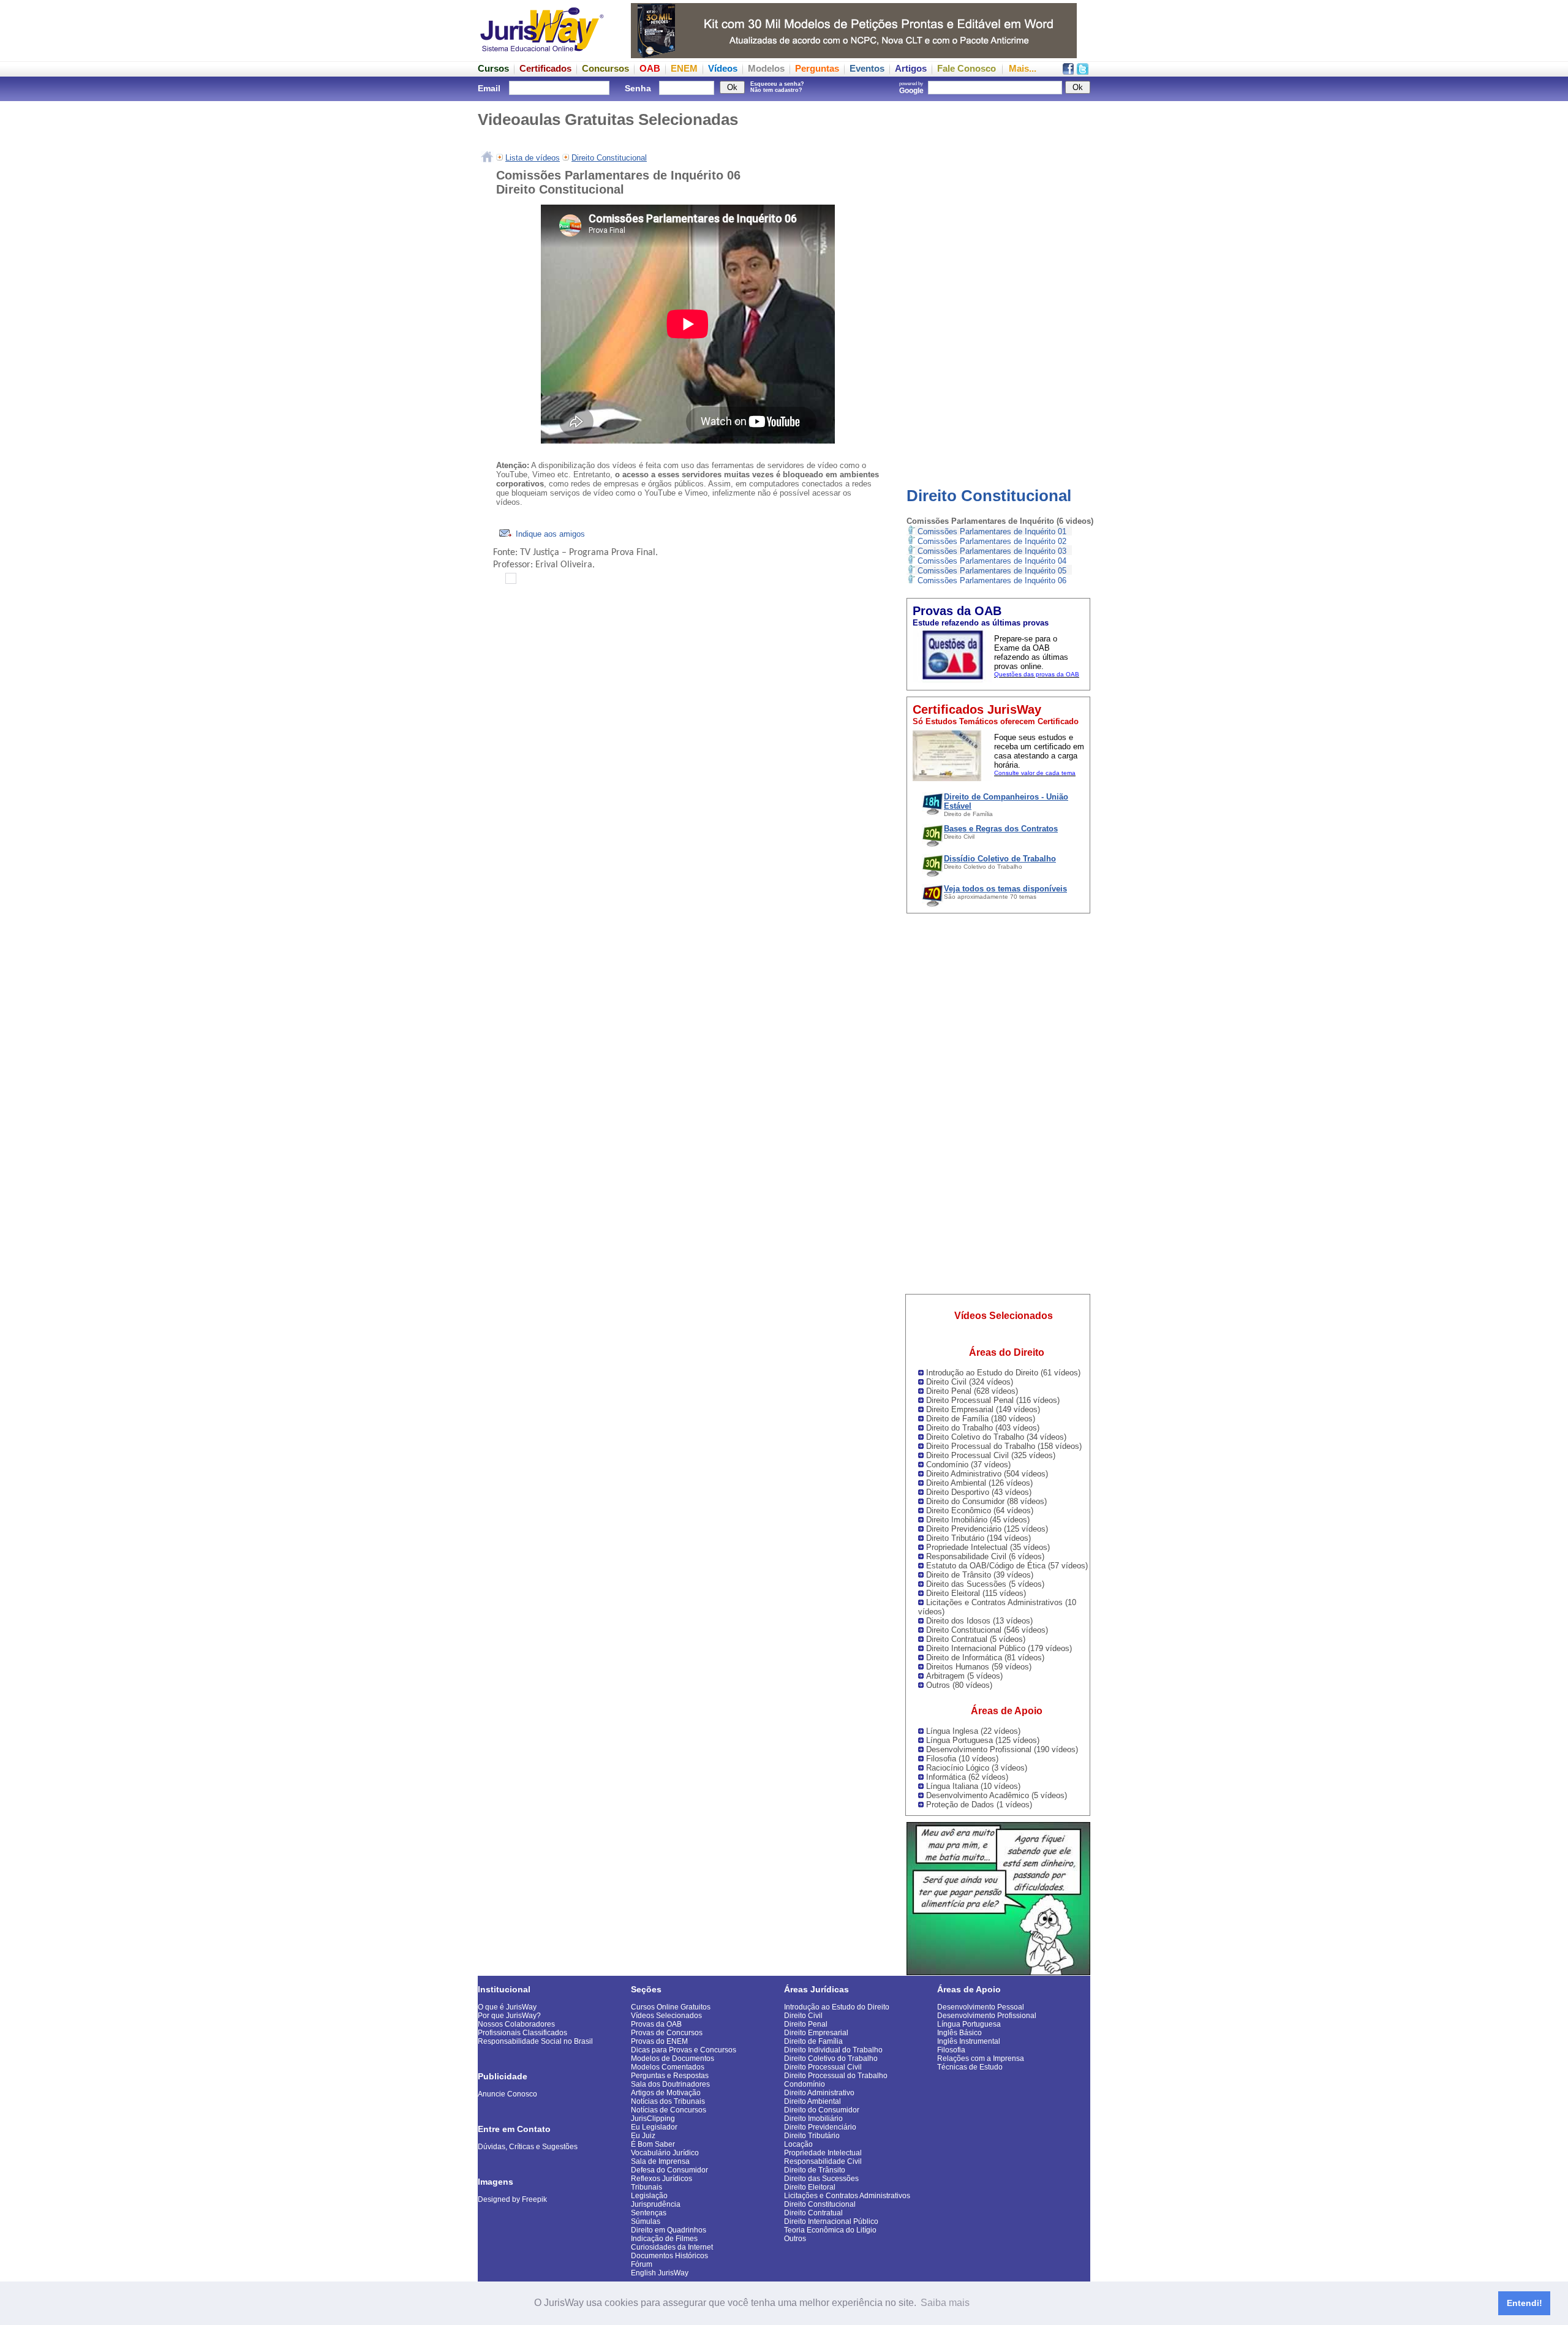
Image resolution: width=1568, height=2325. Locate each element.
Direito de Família (813, 2041)
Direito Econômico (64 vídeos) (980, 1510)
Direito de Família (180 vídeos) (981, 1419)
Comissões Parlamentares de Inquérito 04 (992, 561)
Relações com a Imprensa (981, 2058)
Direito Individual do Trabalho (833, 2050)
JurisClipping (653, 2119)
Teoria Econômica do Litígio (830, 2230)
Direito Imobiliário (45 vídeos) (978, 1520)
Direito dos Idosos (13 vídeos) (979, 1621)
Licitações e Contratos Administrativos (847, 2196)
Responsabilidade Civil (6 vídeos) (985, 1556)
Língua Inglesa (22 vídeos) (973, 1731)
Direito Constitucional (989, 496)
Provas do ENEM (659, 2041)
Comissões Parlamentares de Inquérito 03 (992, 551)
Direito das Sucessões (821, 2179)
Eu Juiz (643, 2136)
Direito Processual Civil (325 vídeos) (991, 1455)
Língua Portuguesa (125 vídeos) (983, 1740)
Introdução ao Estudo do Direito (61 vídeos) (1003, 1373)
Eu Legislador (654, 2127)
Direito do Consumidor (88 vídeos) (986, 1501)
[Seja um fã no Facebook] (1068, 71)
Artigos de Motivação (666, 2093)
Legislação (649, 2196)
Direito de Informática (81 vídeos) (985, 1658)
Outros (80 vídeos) (959, 1685)
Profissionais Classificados (522, 2033)
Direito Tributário (812, 2136)
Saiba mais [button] (945, 2303)
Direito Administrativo (819, 2093)
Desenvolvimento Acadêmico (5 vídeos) (997, 1795)
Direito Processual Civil (823, 2067)
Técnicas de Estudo (970, 2067)
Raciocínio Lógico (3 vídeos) (977, 1768)
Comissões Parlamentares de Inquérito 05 (992, 571)
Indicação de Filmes (664, 2239)
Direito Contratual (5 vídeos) (976, 1639)
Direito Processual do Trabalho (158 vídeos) (1004, 1446)
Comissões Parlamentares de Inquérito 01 (992, 531)
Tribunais (646, 2187)
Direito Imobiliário (813, 2119)
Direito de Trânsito (815, 2170)
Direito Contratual (813, 2213)
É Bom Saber (653, 2144)
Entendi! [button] (1525, 2303)
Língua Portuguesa (969, 2024)
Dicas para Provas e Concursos (684, 2050)
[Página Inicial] (487, 158)
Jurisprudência (656, 2204)
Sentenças (649, 2213)
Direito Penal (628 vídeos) (972, 1391)
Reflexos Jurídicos (661, 2179)
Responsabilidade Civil (823, 2161)
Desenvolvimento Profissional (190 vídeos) (1002, 1749)
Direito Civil (803, 2016)
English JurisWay (660, 2273)
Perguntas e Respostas (670, 2076)
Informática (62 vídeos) (967, 1777)
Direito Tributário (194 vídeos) (978, 1538)
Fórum (642, 2264)
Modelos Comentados (668, 2067)
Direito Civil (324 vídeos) (970, 1382)
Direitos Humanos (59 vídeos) (979, 1667)
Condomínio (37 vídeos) (968, 1465)
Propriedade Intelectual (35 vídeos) (988, 1547)
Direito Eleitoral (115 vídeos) (976, 1593)
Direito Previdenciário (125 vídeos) (987, 1529)
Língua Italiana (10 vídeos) (973, 1786)
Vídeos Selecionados (666, 2016)
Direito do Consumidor (822, 2110)
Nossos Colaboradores (516, 2024)
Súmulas (646, 2221)
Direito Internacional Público (831, 2221)
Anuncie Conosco (507, 2094)
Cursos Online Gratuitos (671, 2007)
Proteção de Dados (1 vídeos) (979, 1805)
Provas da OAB (656, 2024)
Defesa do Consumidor (669, 2170)
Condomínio (805, 2084)
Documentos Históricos (669, 2256)
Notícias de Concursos (669, 2110)
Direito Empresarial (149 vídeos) (983, 1409)
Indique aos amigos (549, 534)
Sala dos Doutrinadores (670, 2084)
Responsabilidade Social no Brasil (535, 2041)
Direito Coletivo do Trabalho (831, 2058)
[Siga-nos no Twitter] (1083, 71)
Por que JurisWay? (509, 2016)
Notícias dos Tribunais (668, 2101)
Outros (795, 2239)
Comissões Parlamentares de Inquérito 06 (992, 580)
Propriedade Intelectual (823, 2153)
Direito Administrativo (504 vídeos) (987, 1474)
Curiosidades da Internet (672, 2247)
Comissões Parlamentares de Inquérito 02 (992, 541)
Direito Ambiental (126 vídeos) (979, 1483)
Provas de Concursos (667, 2033)
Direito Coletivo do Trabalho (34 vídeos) (996, 1437)
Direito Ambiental (812, 2101)
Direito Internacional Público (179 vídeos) (999, 1648)
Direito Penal (806, 2024)
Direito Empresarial (816, 2033)
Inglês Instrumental (969, 2041)
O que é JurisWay (507, 2007)
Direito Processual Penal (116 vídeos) (993, 1400)
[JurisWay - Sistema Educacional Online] (542, 55)
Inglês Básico (959, 2033)
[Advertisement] (998, 285)
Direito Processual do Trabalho (836, 2076)
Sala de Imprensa (660, 2161)
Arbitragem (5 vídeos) (964, 1676)
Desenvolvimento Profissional (987, 2016)
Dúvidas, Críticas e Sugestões (528, 2147)
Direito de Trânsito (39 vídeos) (980, 1575)
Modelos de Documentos (673, 2058)
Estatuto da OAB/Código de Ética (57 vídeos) (1007, 1566)
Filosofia (951, 2050)
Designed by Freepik (512, 2199)
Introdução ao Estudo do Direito (837, 2007)
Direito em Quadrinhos (669, 2230)
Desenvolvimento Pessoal (981, 2007)
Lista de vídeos (533, 158)
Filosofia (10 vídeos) (962, 1759)
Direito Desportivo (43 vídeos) (979, 1492)
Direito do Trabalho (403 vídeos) (983, 1428)
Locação (798, 2144)
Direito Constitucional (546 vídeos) (987, 1630)
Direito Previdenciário (820, 2127)
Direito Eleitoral (810, 2187)
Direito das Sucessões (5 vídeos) (985, 1584)
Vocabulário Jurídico (665, 2153)
